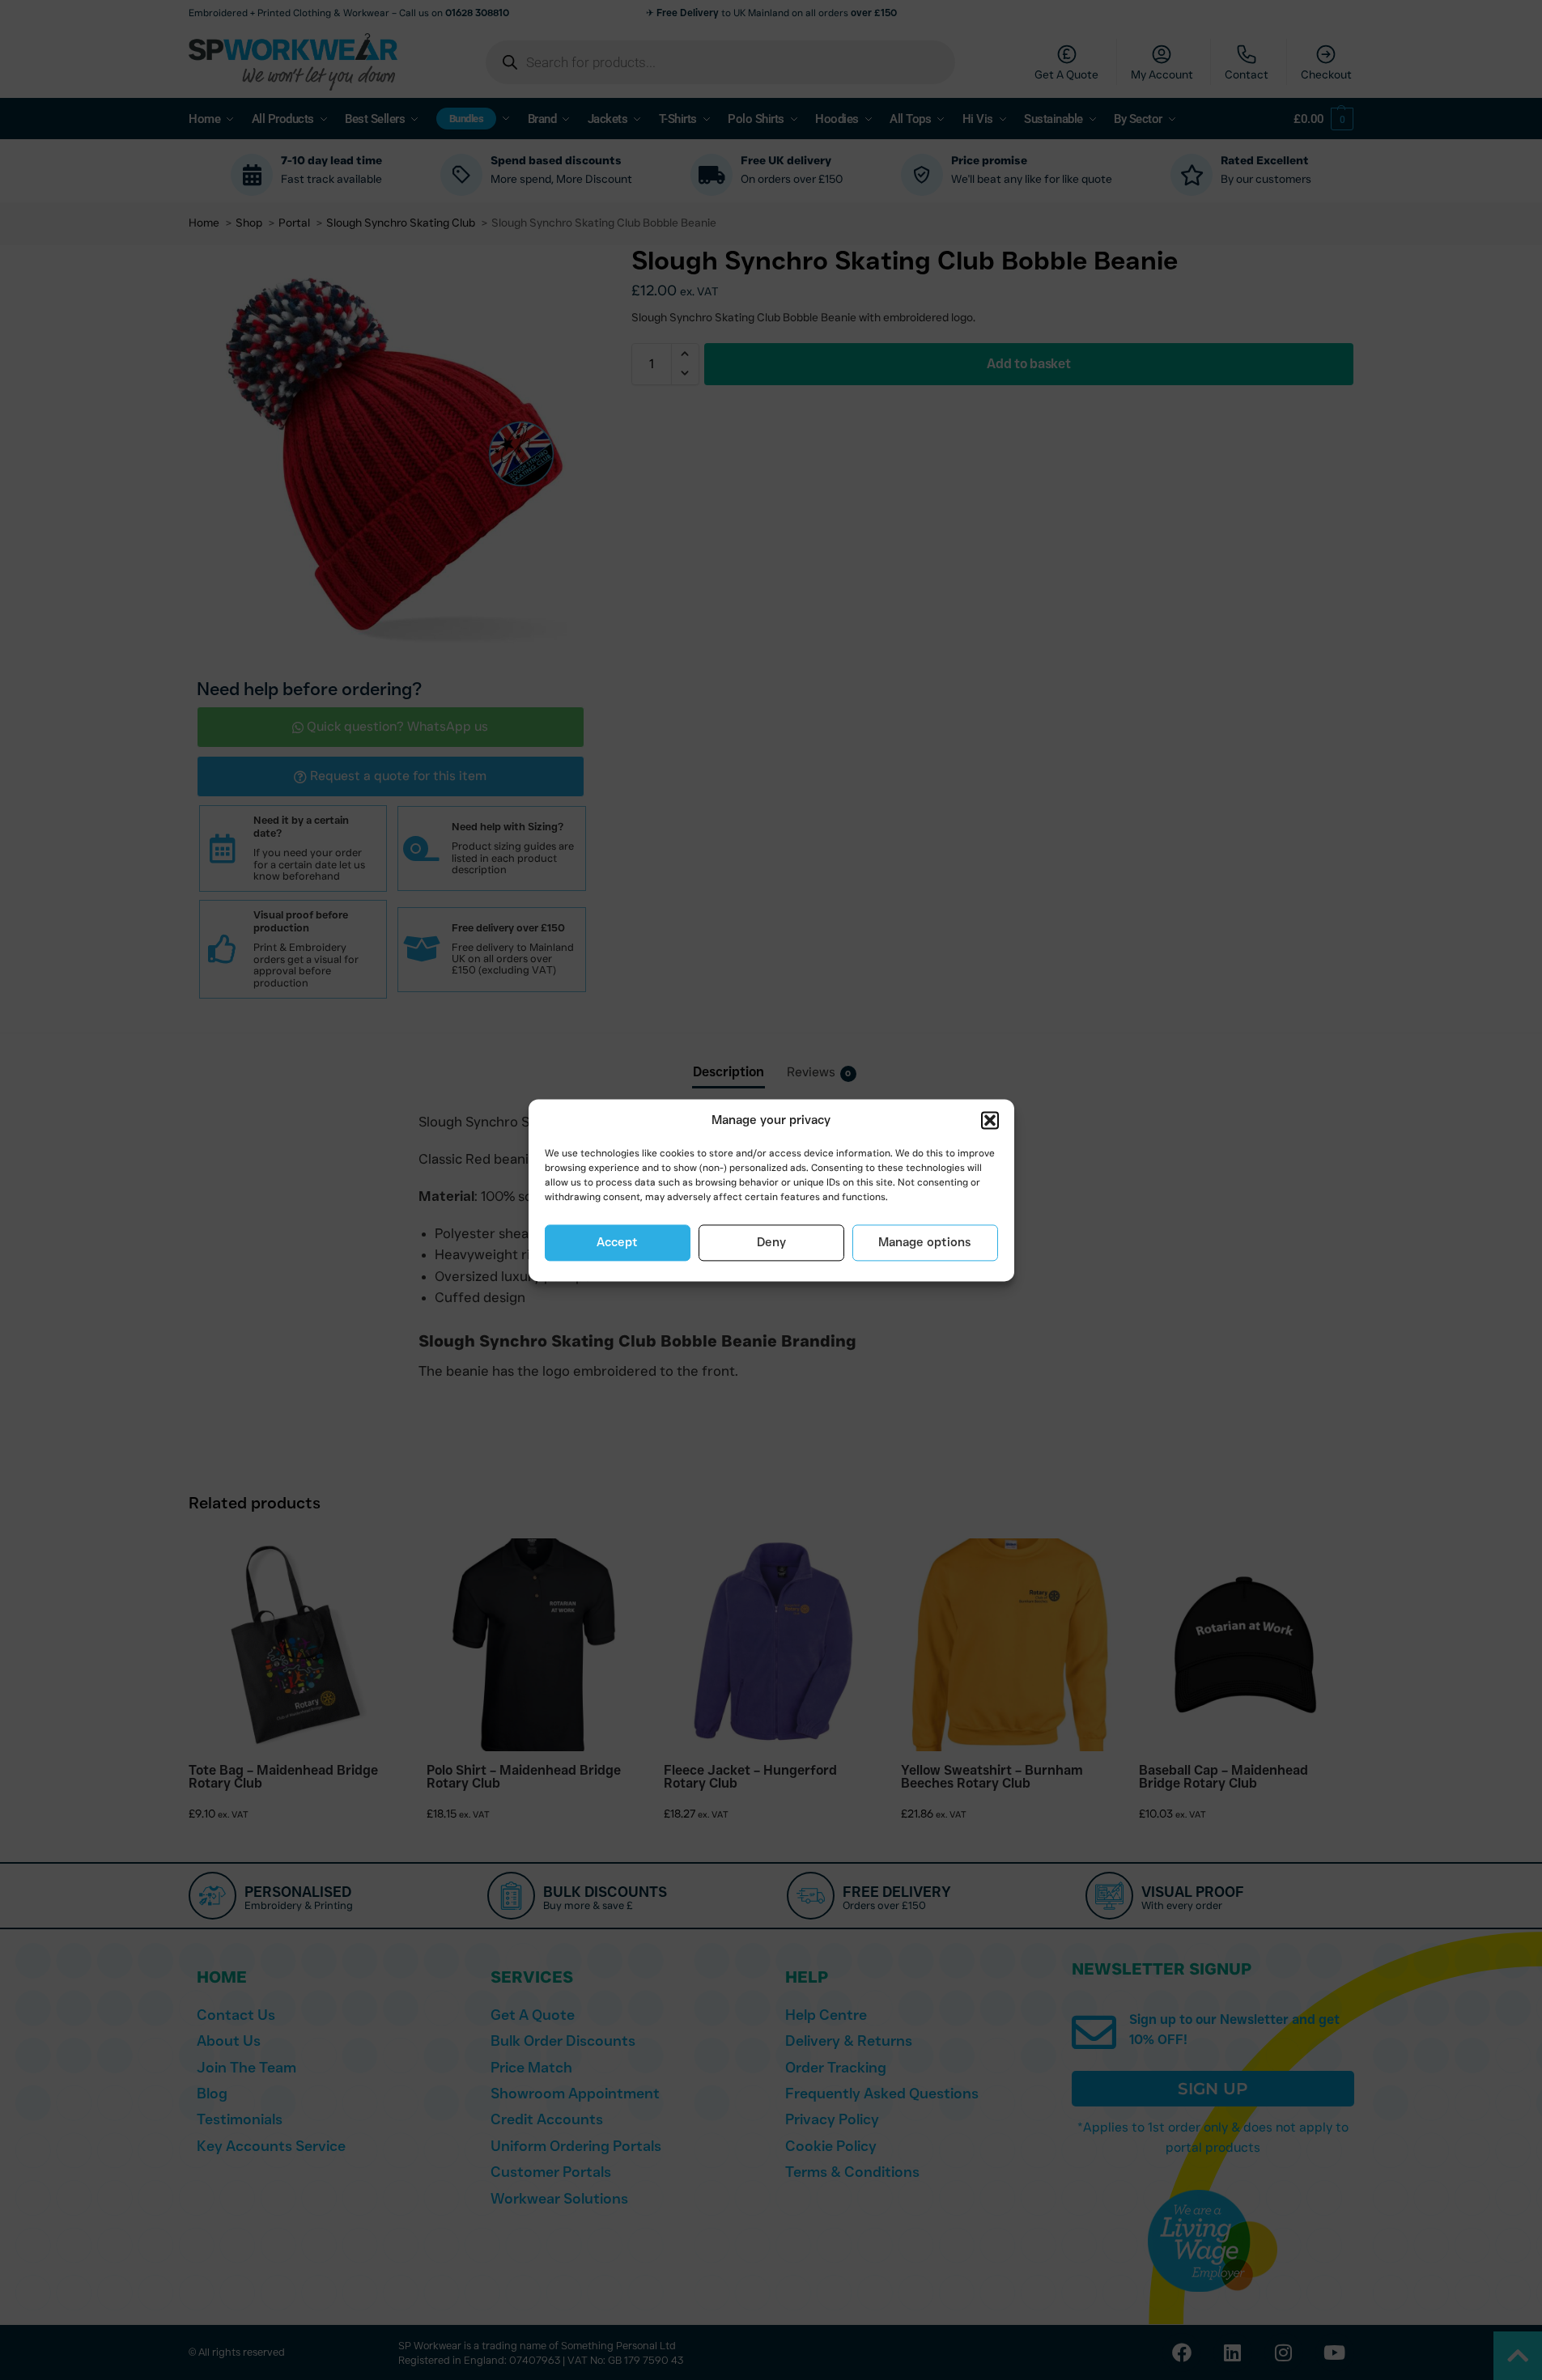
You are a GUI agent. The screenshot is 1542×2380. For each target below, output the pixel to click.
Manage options (925, 1243)
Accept (617, 1243)
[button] (990, 1121)
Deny (771, 1243)
